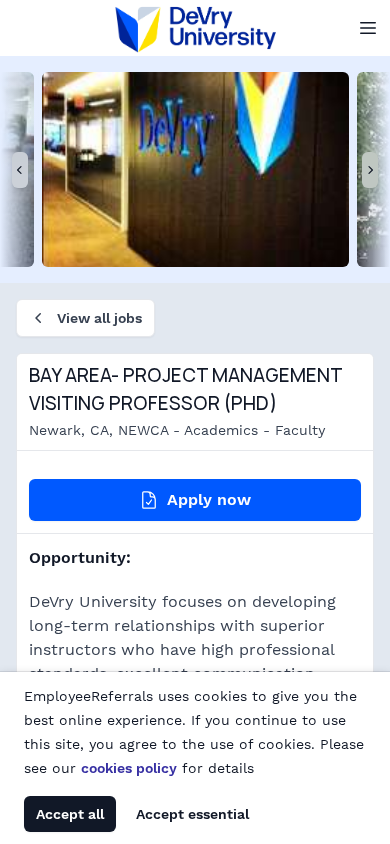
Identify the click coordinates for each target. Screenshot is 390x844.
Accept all (70, 814)
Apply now (209, 499)
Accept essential (192, 814)
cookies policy (129, 768)
